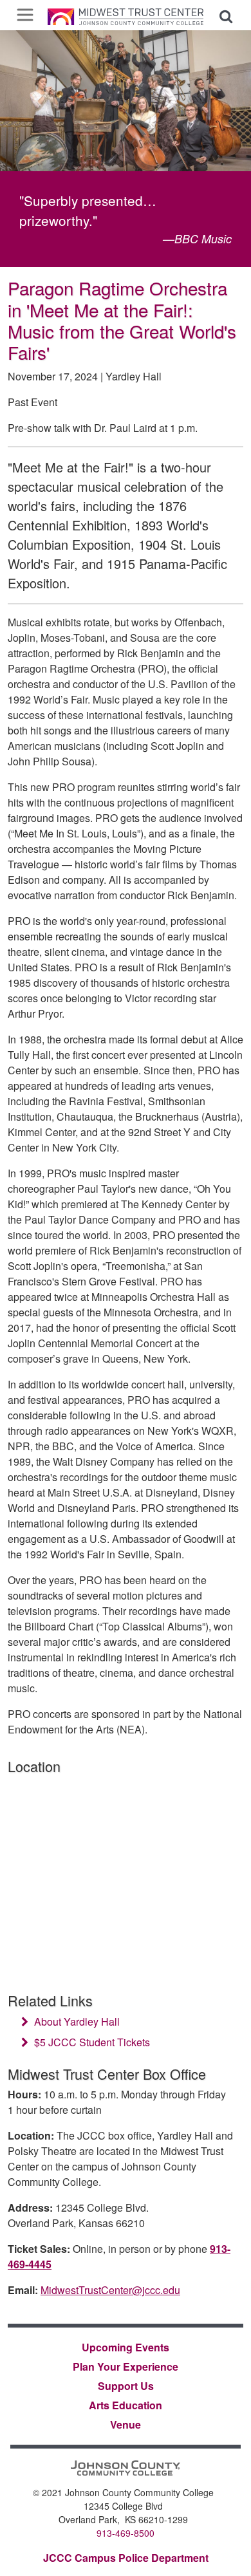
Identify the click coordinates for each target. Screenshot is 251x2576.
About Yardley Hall (76, 2021)
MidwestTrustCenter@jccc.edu (110, 2290)
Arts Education (126, 2405)
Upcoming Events (126, 2347)
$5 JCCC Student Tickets (91, 2042)
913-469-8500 (126, 2533)
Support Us (126, 2386)
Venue (126, 2424)
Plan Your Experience (126, 2366)
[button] (226, 15)
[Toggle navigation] (25, 15)
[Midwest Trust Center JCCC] (126, 15)
